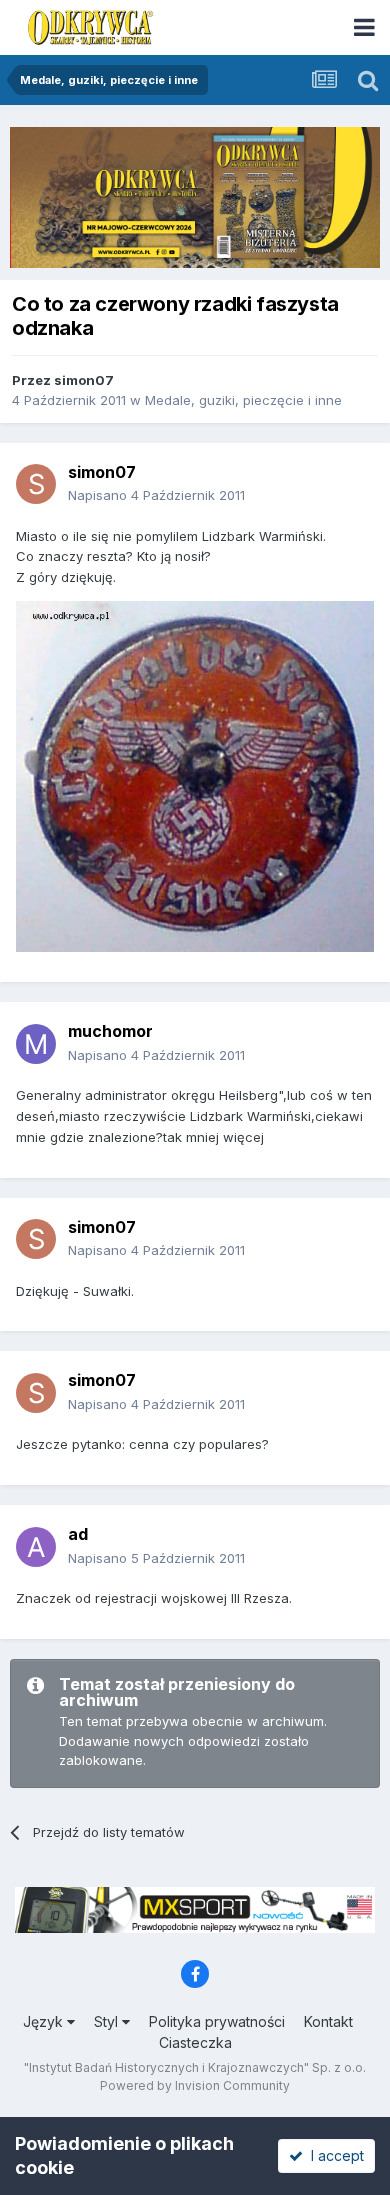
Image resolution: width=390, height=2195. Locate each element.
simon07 (84, 380)
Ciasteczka (195, 2042)
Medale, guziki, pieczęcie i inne (243, 400)
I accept (333, 2155)
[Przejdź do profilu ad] (36, 1547)
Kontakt (328, 2021)
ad (78, 1534)
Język (45, 2021)
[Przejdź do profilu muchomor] (36, 1044)
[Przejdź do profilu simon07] (36, 484)
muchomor (110, 1031)
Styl (108, 2021)
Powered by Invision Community (195, 2085)
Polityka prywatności (217, 2021)
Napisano (156, 495)
